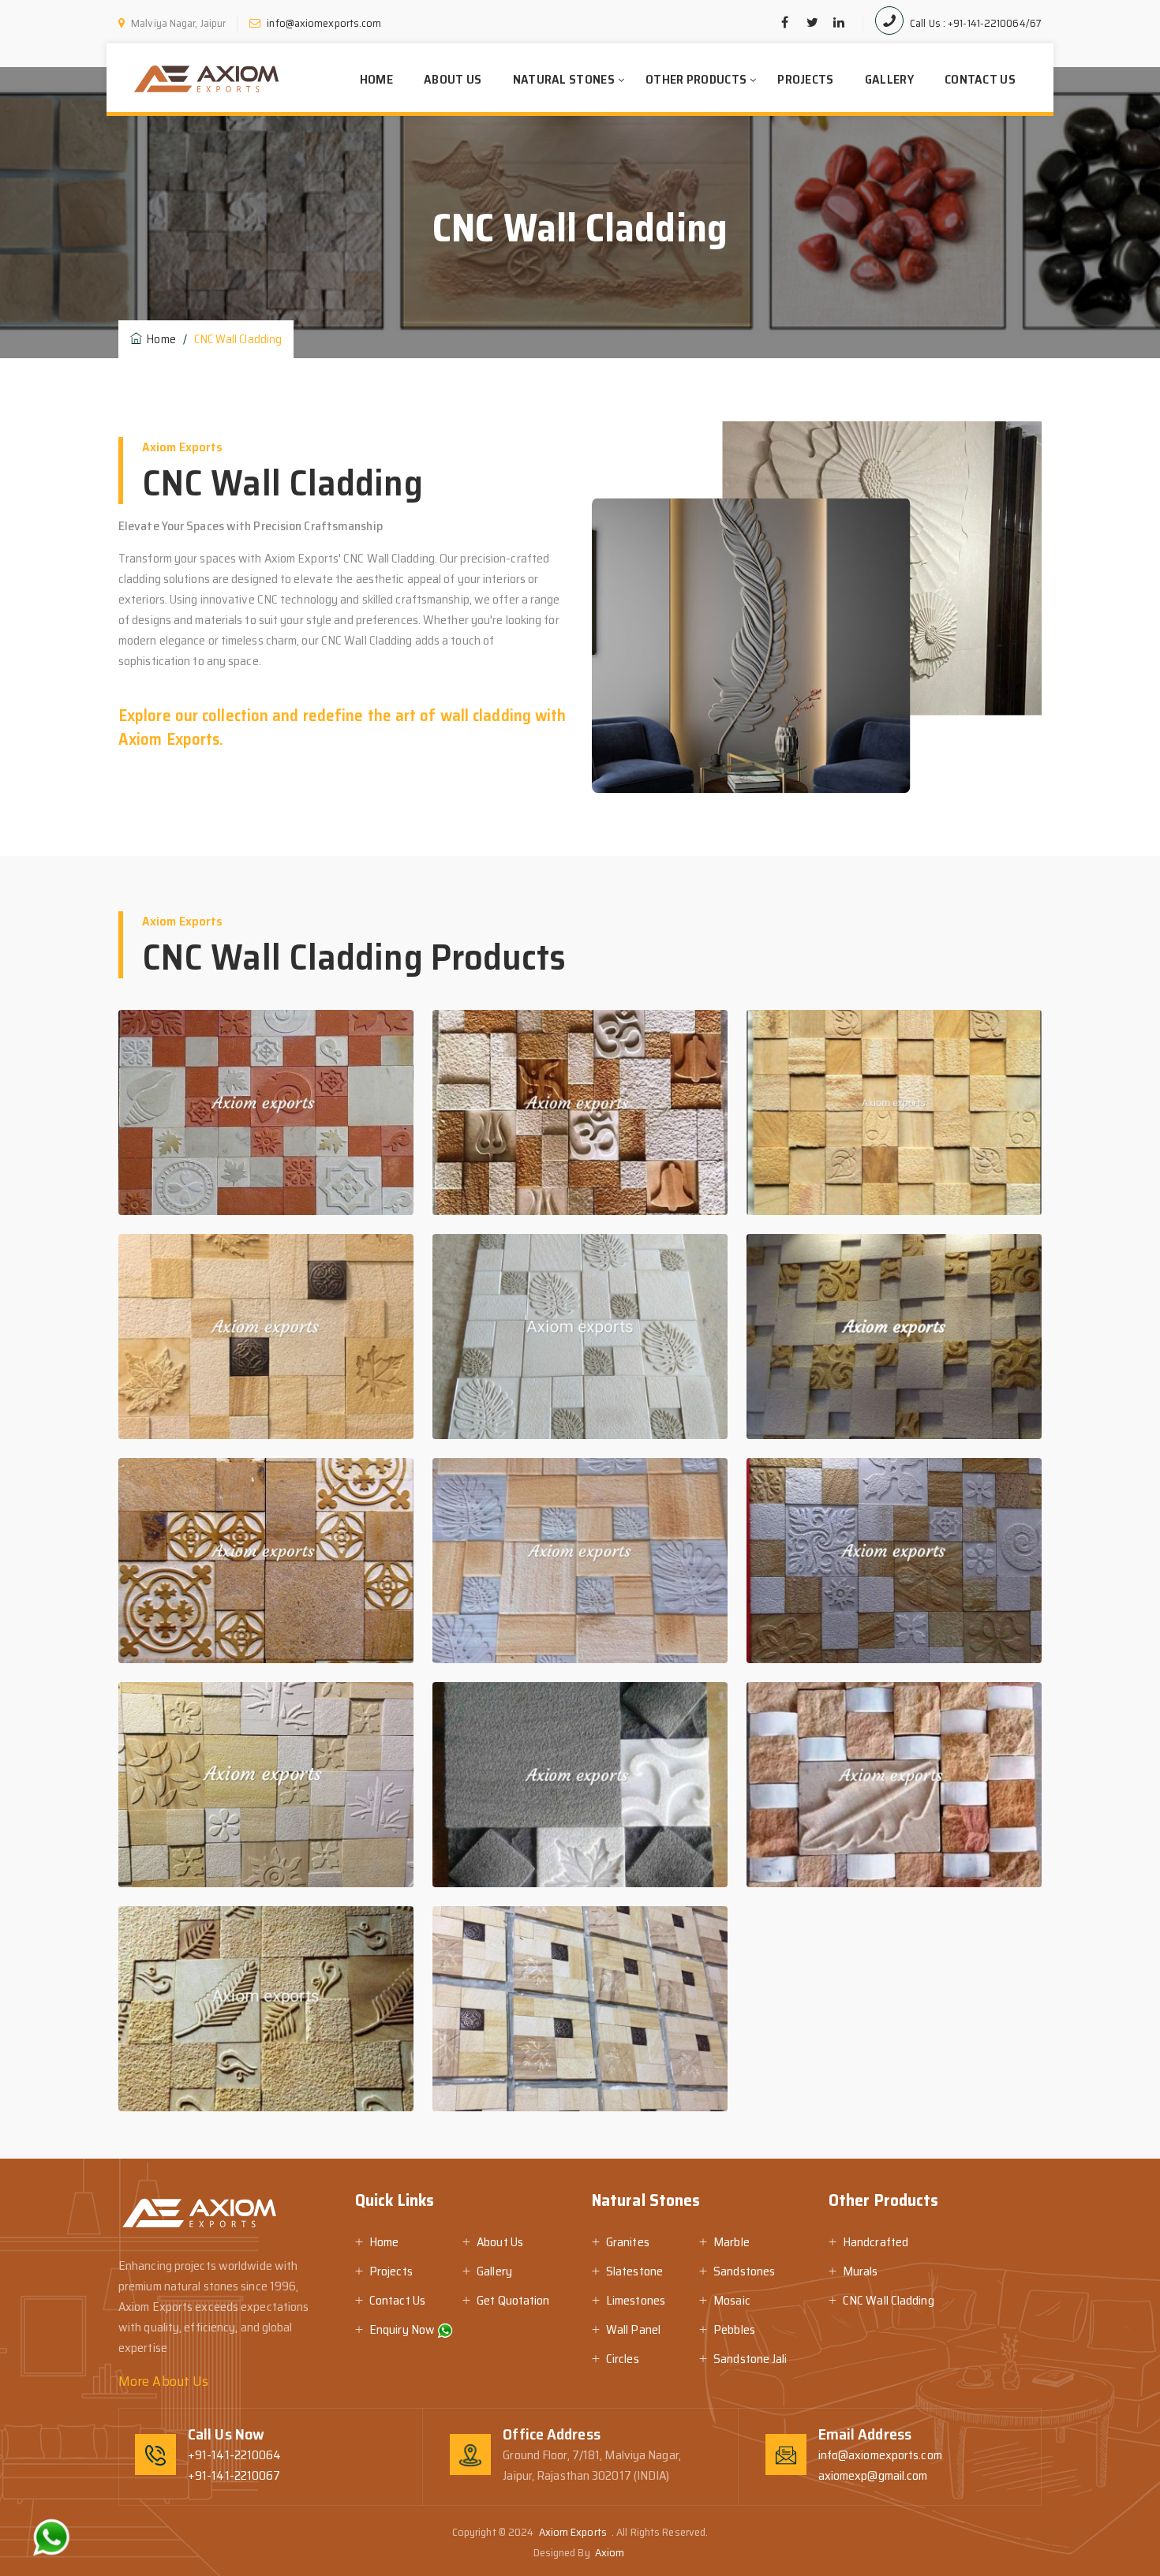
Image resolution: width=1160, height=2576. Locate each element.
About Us (453, 79)
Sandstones (744, 2271)
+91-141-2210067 (234, 2475)
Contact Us (980, 79)
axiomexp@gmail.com (873, 2475)
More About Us (163, 2381)
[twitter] (812, 23)
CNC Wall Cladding (889, 2300)
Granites (628, 2242)
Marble (732, 2242)
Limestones (636, 2300)
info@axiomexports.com (880, 2455)
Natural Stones (564, 79)
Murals (861, 2271)
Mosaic (732, 2300)
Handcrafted (876, 2242)
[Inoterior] (206, 79)
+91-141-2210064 (235, 2455)
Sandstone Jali (750, 2359)
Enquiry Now (403, 2329)
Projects (805, 79)
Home (376, 79)
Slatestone (634, 2271)
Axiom (611, 2552)
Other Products (696, 79)
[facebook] (785, 23)
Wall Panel (633, 2329)
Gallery (889, 79)
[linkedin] (839, 23)
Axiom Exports (574, 2532)
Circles (623, 2359)
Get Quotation (513, 2300)
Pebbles (734, 2329)
